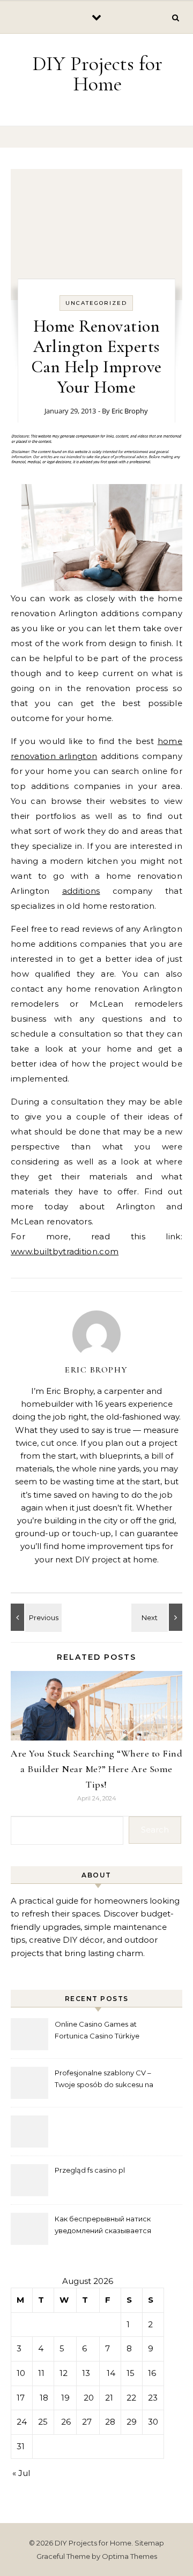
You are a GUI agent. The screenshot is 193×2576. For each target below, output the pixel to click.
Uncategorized (96, 303)
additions (81, 891)
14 (111, 2373)
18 (44, 2398)
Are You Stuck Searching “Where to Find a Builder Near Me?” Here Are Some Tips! (96, 1769)
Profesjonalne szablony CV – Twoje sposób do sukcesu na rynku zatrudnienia (104, 2080)
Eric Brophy (130, 411)
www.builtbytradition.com (65, 1251)
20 (89, 2398)
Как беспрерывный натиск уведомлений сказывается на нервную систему (103, 2226)
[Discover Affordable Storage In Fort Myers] (35, 1617)
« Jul (21, 2473)
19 (65, 2398)
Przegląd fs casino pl (90, 2170)
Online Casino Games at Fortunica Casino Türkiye (97, 2030)
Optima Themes (129, 2556)
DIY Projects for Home (97, 74)
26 (66, 2422)
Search (155, 1830)
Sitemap (149, 2543)
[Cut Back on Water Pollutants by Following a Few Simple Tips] (158, 1617)
